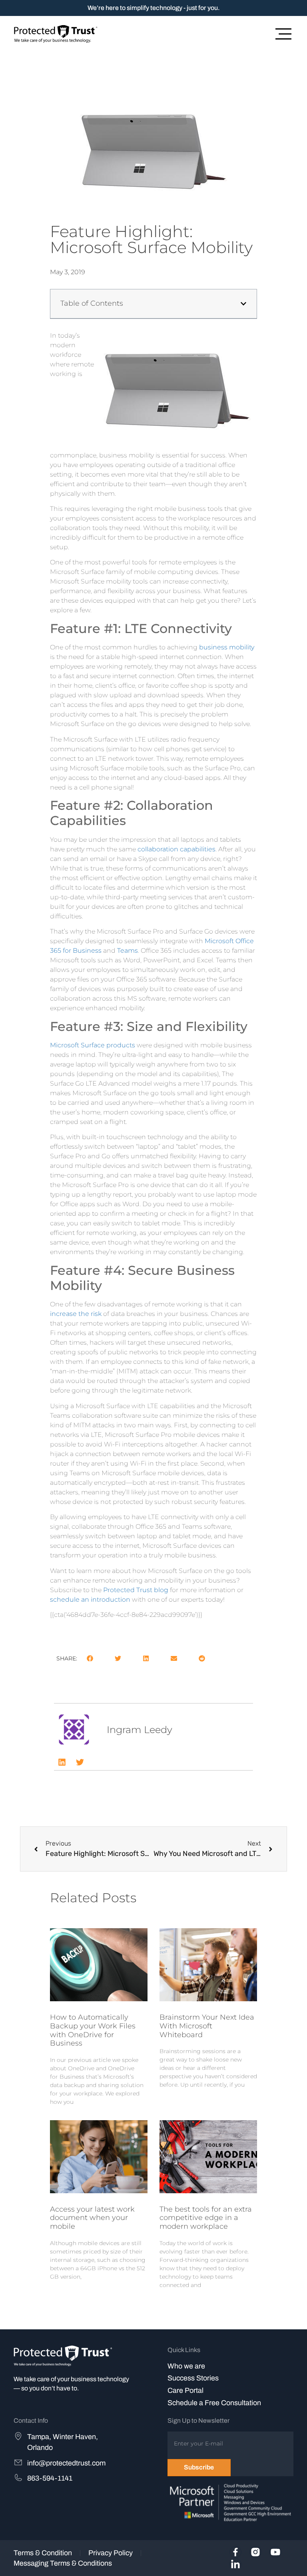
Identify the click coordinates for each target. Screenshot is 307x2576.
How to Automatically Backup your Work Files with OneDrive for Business (93, 2030)
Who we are (186, 2366)
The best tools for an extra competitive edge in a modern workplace (206, 2218)
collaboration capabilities (176, 849)
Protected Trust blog (136, 1590)
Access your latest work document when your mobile (92, 2218)
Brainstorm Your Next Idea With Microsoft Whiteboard (207, 2026)
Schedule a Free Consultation (214, 2403)
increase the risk (76, 1314)
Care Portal (185, 2390)
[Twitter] (80, 1762)
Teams (128, 951)
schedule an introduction (90, 1600)
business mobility (227, 647)
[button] (243, 304)
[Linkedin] (62, 1762)
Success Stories (193, 2378)
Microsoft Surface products (93, 1045)
